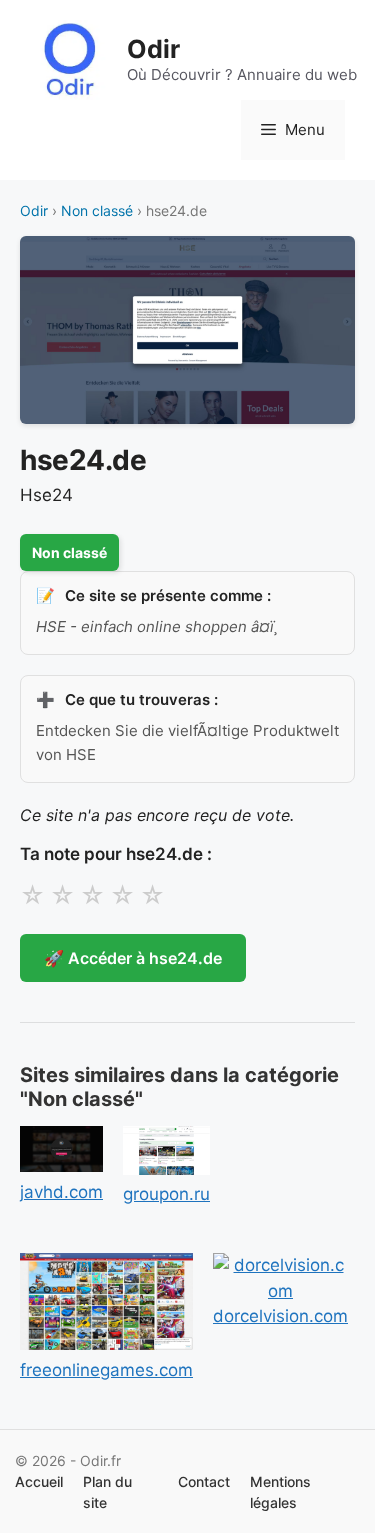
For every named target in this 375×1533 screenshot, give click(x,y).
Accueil (39, 1481)
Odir (153, 49)
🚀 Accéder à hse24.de (133, 958)
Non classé (97, 210)
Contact (204, 1481)
